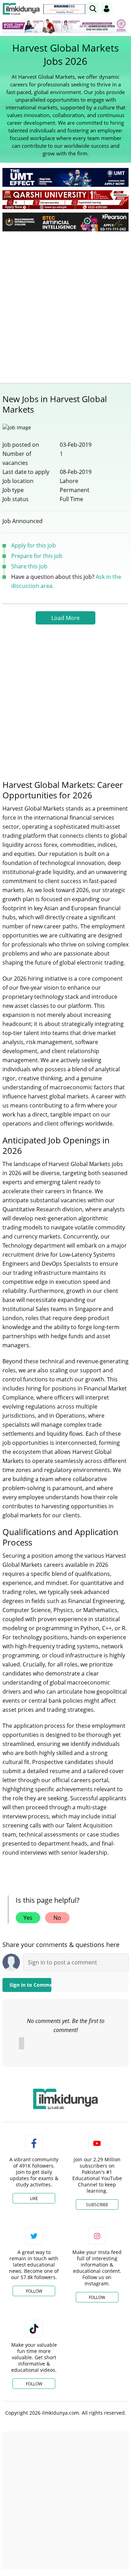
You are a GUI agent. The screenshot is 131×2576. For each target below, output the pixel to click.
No (57, 1918)
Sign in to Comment (30, 1985)
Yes (28, 1918)
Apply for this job (34, 545)
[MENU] (123, 9)
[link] (64, 9)
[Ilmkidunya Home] (21, 9)
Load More (65, 618)
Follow (34, 2291)
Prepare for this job (37, 556)
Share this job (29, 566)
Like (34, 2198)
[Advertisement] (65, 305)
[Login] (107, 9)
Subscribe (97, 2205)
